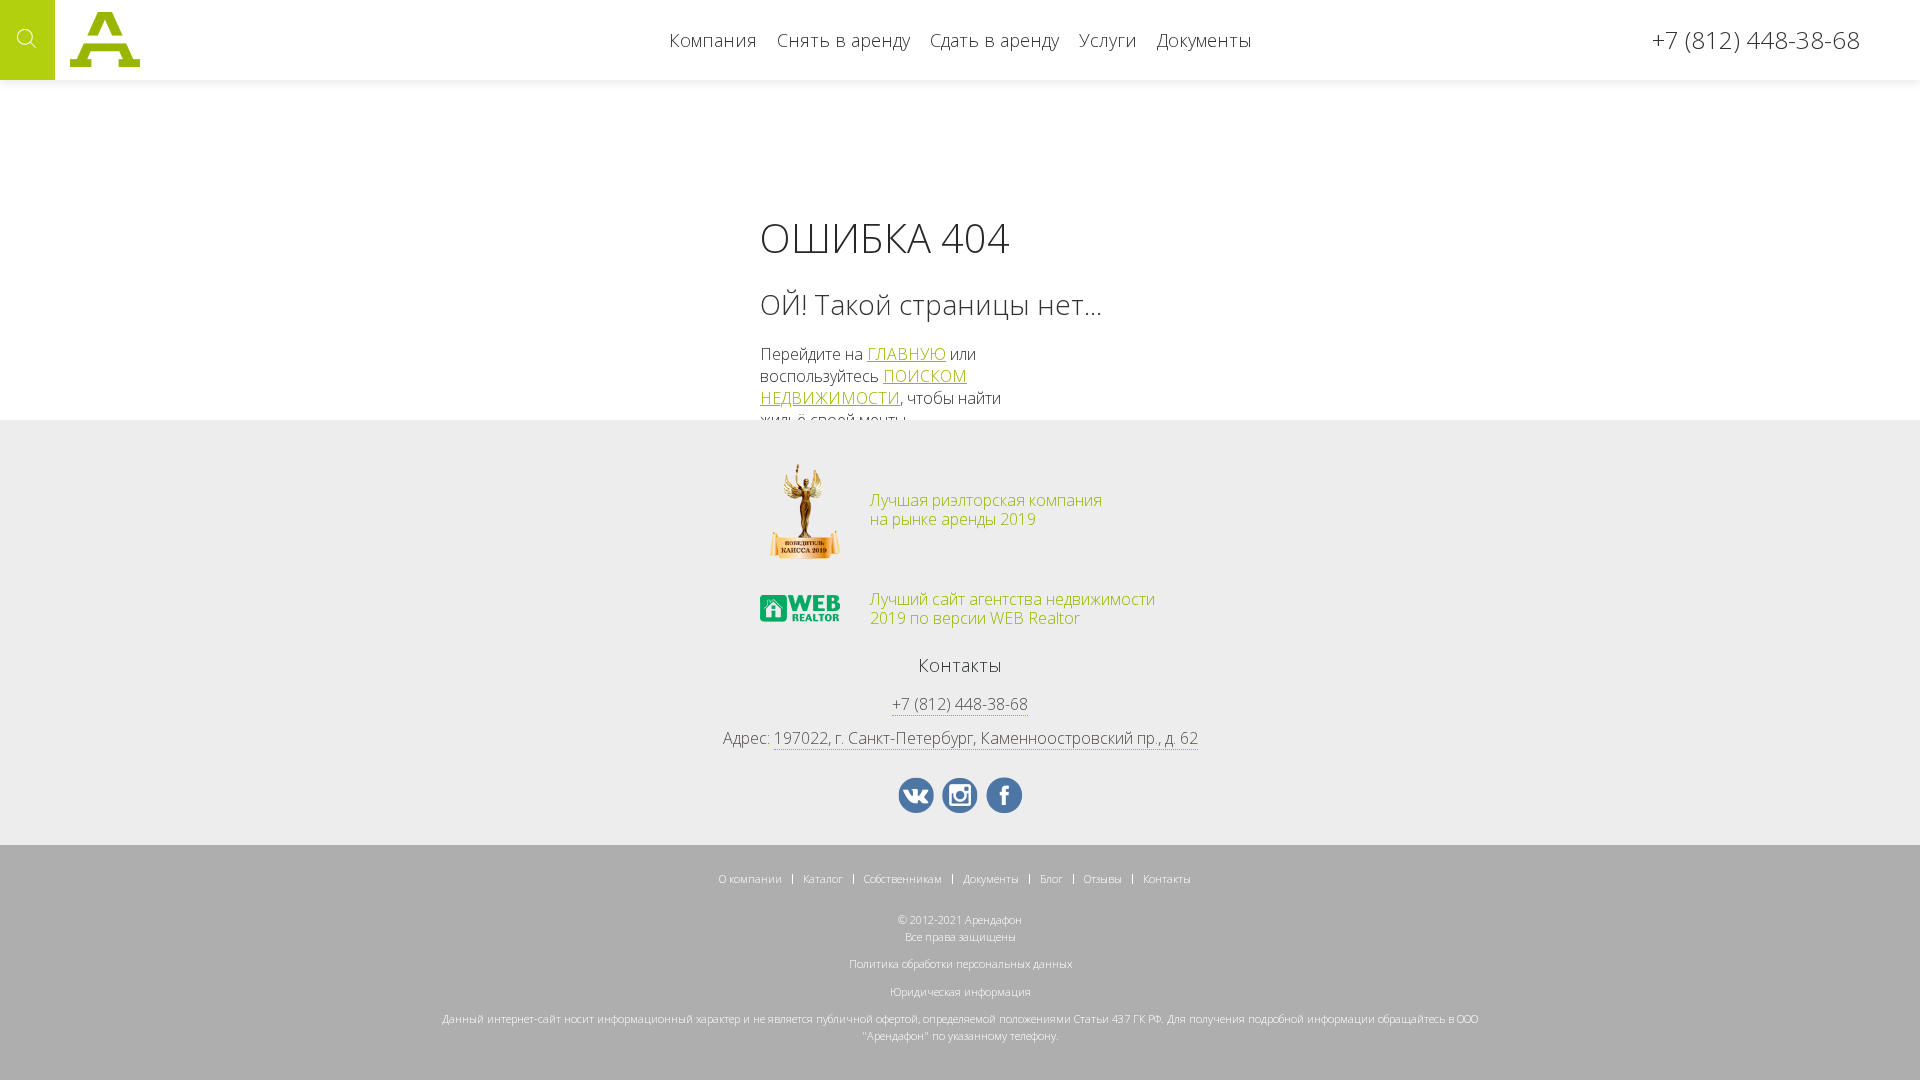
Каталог (823, 878)
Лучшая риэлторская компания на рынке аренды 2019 (986, 510)
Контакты (1167, 878)
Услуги (1108, 40)
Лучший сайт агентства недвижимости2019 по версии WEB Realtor (1012, 609)
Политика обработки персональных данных (960, 963)
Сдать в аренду (994, 40)
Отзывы (1103, 878)
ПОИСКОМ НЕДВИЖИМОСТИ (863, 387)
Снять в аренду (843, 40)
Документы (1204, 40)
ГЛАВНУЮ (906, 354)
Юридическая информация (960, 991)
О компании (750, 878)
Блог (1051, 878)
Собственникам (903, 878)
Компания (713, 40)
